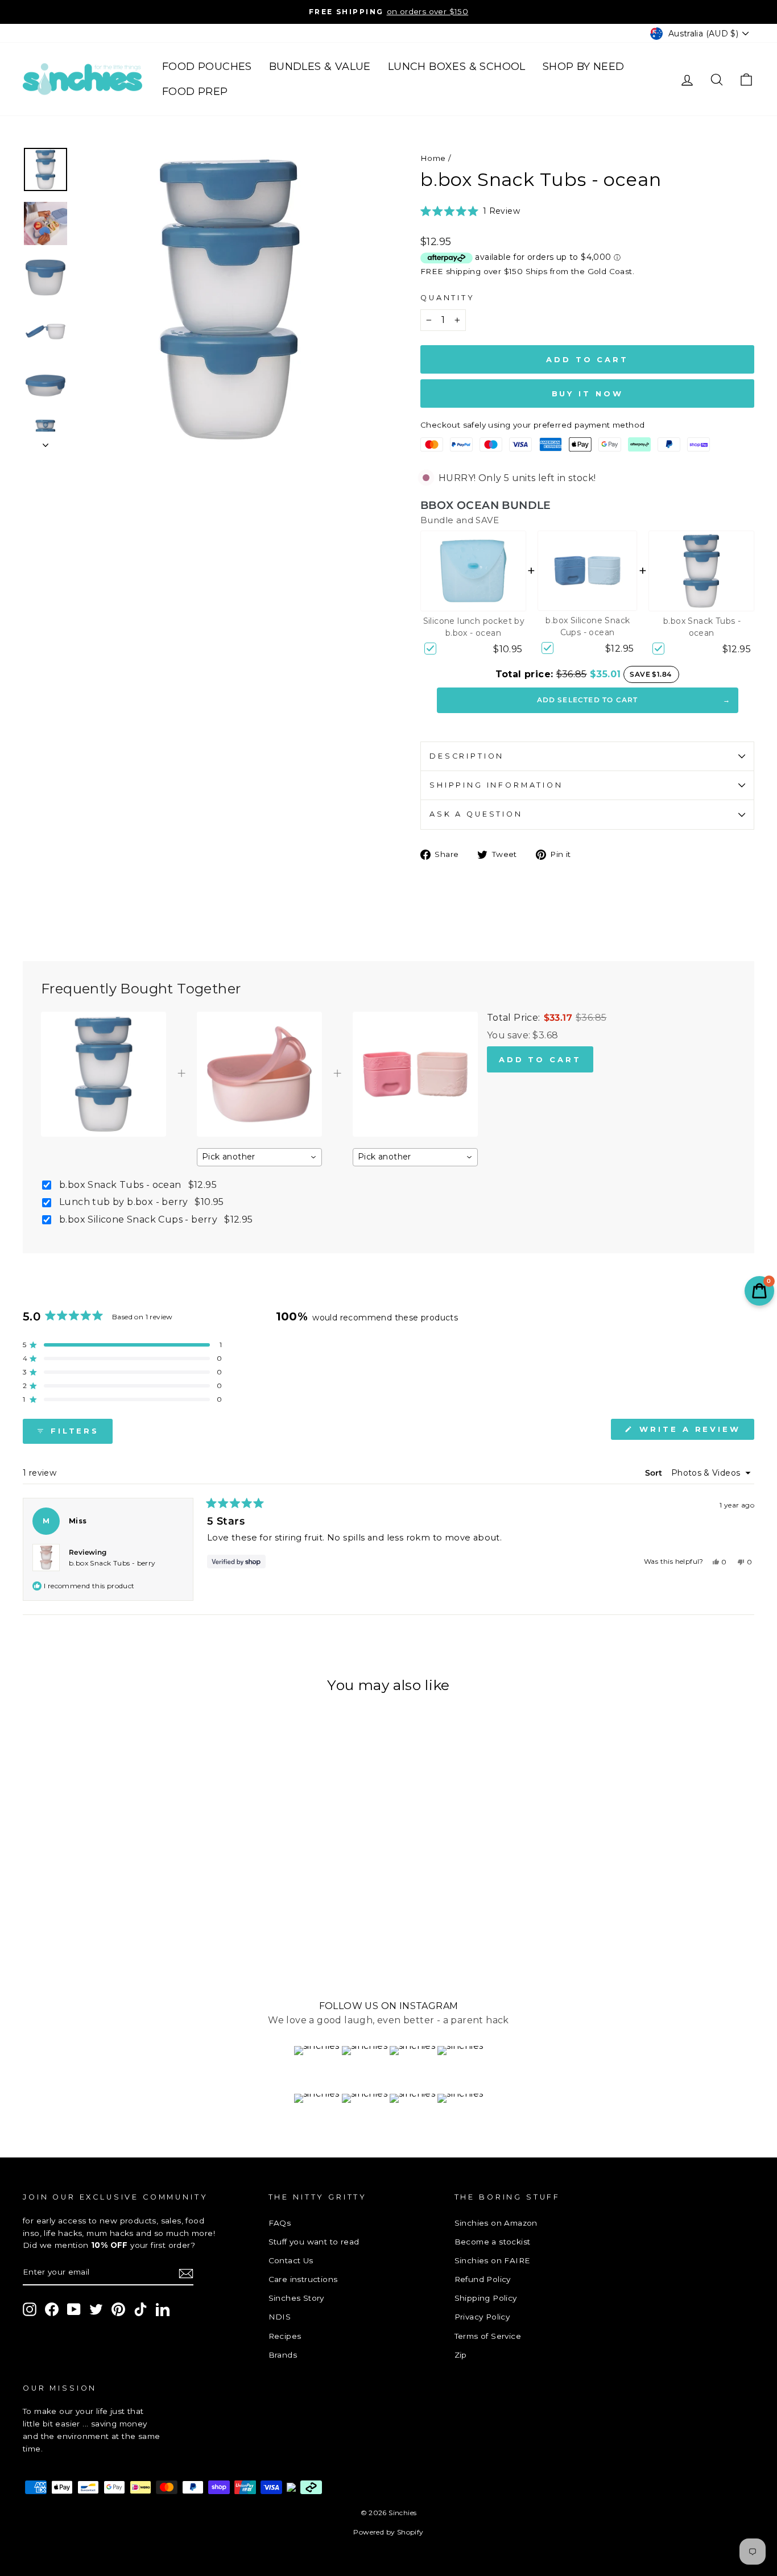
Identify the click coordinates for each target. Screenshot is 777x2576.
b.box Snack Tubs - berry (112, 1563)
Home (433, 158)
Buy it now (588, 394)
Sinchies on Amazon (496, 2223)
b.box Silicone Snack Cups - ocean (588, 626)
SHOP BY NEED (584, 67)
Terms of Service (488, 2336)
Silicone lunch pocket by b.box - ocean (474, 627)
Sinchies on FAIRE (493, 2260)
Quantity (448, 298)
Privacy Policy (482, 2317)
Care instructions (303, 2279)
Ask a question (476, 814)
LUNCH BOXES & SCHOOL (457, 67)
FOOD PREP (195, 92)
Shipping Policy (486, 2298)
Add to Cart (540, 1059)
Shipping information (496, 785)
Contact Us (291, 2260)
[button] (470, 211)
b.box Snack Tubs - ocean (702, 627)
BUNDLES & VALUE (320, 67)
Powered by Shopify (388, 2532)
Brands (283, 2355)
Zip (461, 2355)
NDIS (280, 2317)
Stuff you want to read (314, 2242)
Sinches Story (296, 2298)
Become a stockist (493, 2242)
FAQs (280, 2223)
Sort (655, 1473)
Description (467, 756)
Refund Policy (483, 2279)
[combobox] (259, 1157)
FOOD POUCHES (207, 67)
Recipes (285, 2336)
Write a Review (695, 1432)
